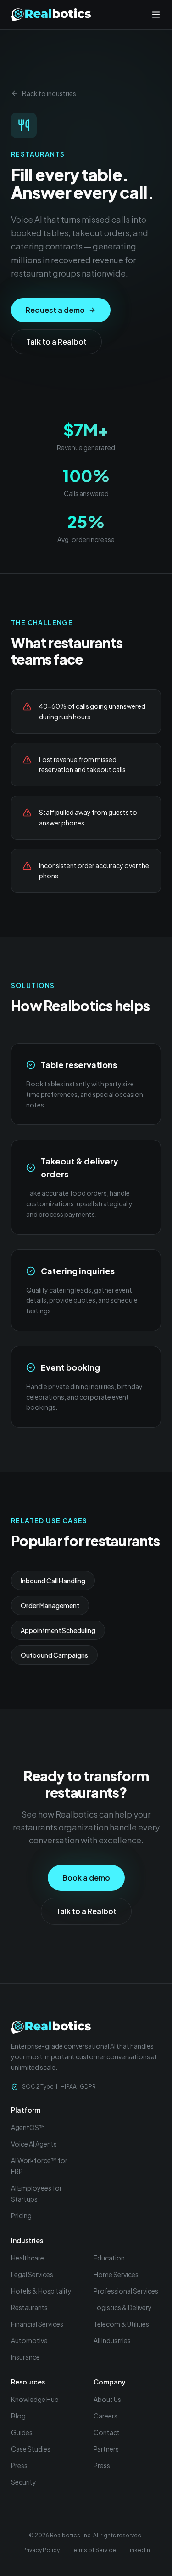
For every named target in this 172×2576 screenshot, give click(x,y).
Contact (107, 2432)
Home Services (116, 2274)
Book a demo (86, 1878)
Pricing (21, 2215)
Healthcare (28, 2258)
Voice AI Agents (34, 2144)
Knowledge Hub (35, 2399)
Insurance (25, 2357)
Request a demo (55, 310)
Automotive (29, 2340)
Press (19, 2465)
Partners (106, 2449)
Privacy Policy (41, 2550)
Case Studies (31, 2449)
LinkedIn (139, 2550)
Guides (22, 2432)
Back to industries (49, 93)
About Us (107, 2399)
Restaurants (29, 2307)
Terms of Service (93, 2550)
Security (24, 2482)
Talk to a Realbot (56, 342)
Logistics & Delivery (123, 2307)
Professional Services (126, 2291)
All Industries (112, 2340)
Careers (105, 2416)
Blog (18, 2416)
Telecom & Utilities (121, 2324)
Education (109, 2258)
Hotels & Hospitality (41, 2291)
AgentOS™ (28, 2127)
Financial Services (37, 2324)
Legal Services (32, 2274)
